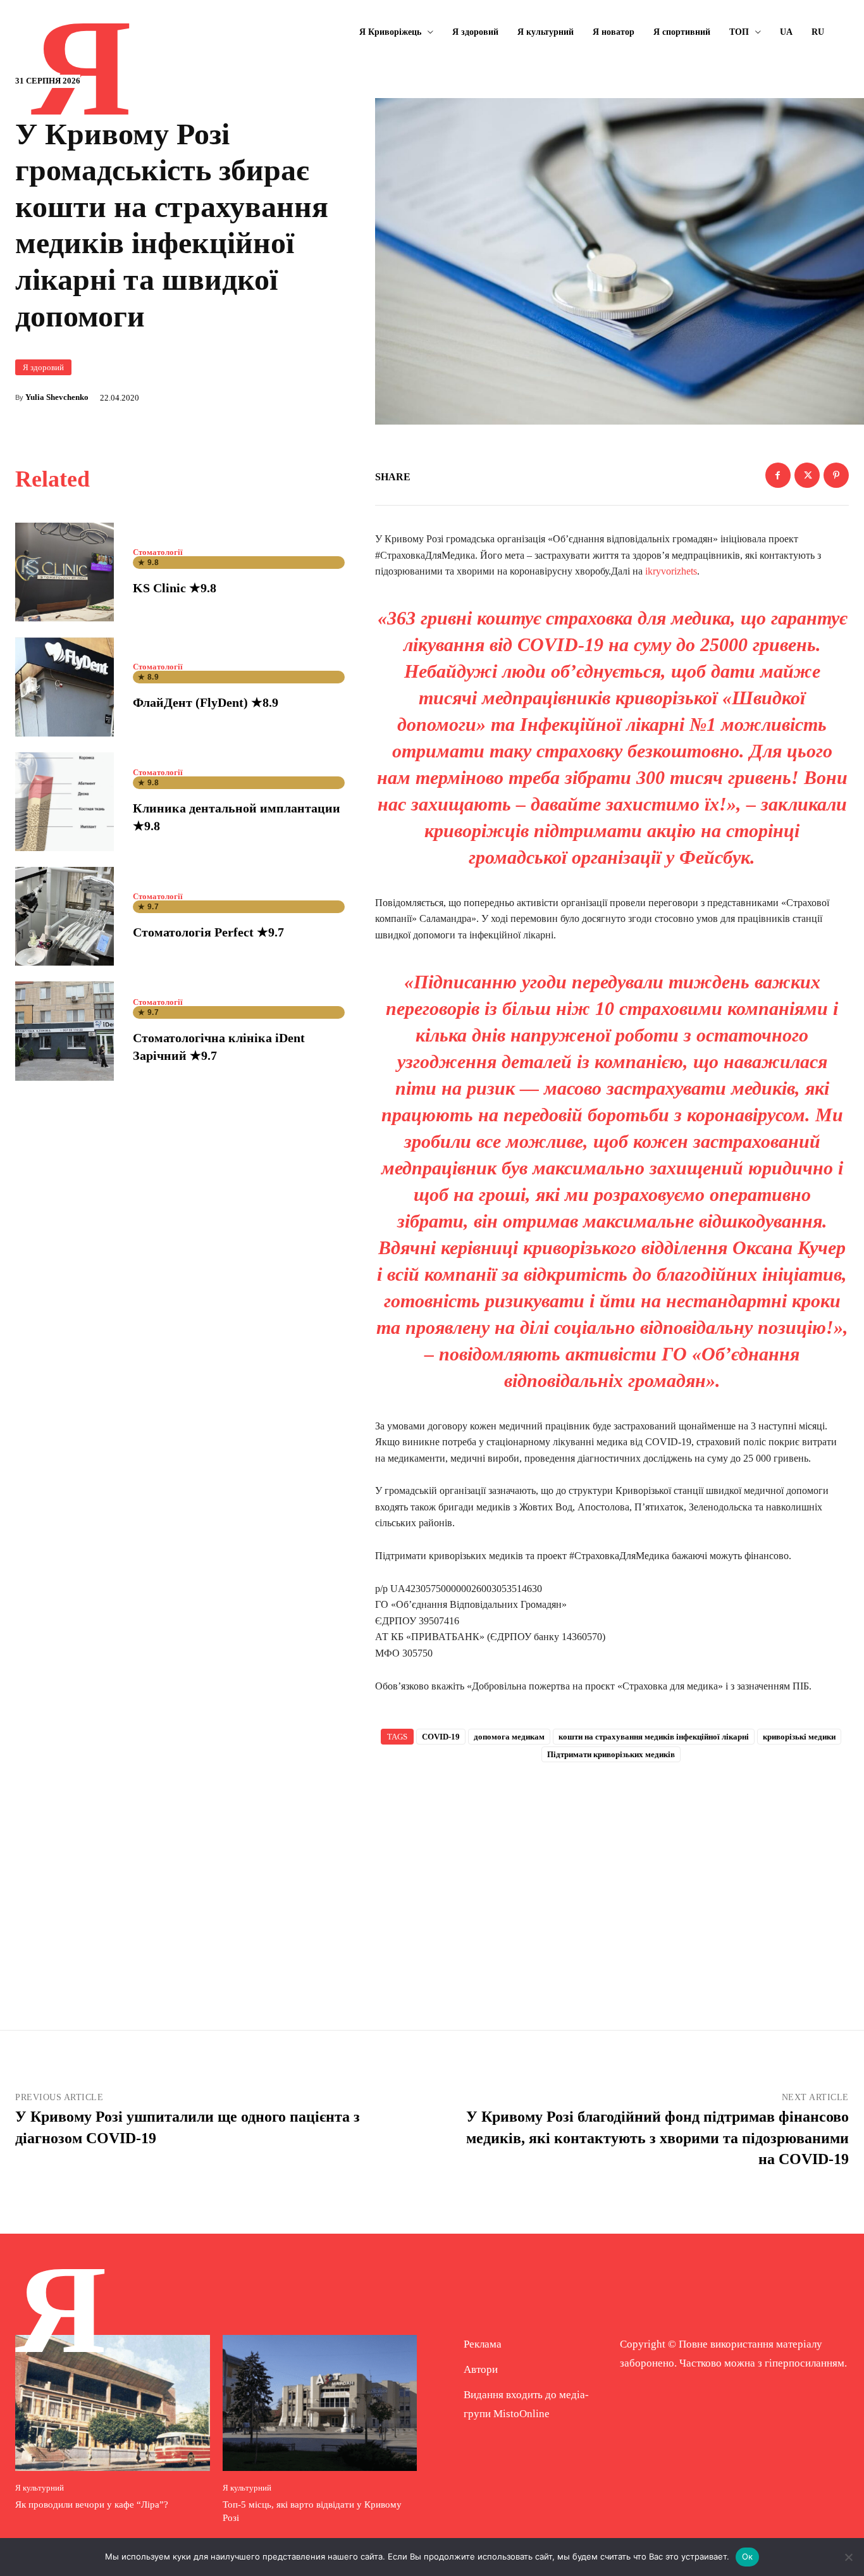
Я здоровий (43, 367)
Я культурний (40, 2488)
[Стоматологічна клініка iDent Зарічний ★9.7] (65, 1031)
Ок (748, 2556)
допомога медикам (509, 1737)
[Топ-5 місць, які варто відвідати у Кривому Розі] (320, 2403)
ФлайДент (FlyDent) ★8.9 (206, 702)
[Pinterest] (836, 475)
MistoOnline (521, 2414)
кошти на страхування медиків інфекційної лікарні (654, 1737)
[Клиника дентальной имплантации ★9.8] (65, 802)
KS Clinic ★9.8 (175, 588)
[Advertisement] (612, 1876)
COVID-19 (441, 1737)
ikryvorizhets (671, 571)
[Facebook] (778, 475)
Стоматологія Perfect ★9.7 (208, 932)
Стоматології (158, 552)
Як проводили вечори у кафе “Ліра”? (92, 2504)
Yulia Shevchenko (57, 397)
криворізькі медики (799, 1737)
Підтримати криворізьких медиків (611, 1754)
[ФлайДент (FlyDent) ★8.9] (65, 687)
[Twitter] (807, 475)
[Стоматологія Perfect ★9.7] (65, 916)
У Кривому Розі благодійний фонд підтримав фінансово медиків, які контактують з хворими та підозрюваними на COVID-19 (657, 2138)
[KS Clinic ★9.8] (65, 572)
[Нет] (848, 2557)
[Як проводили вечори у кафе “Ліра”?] (113, 2403)
